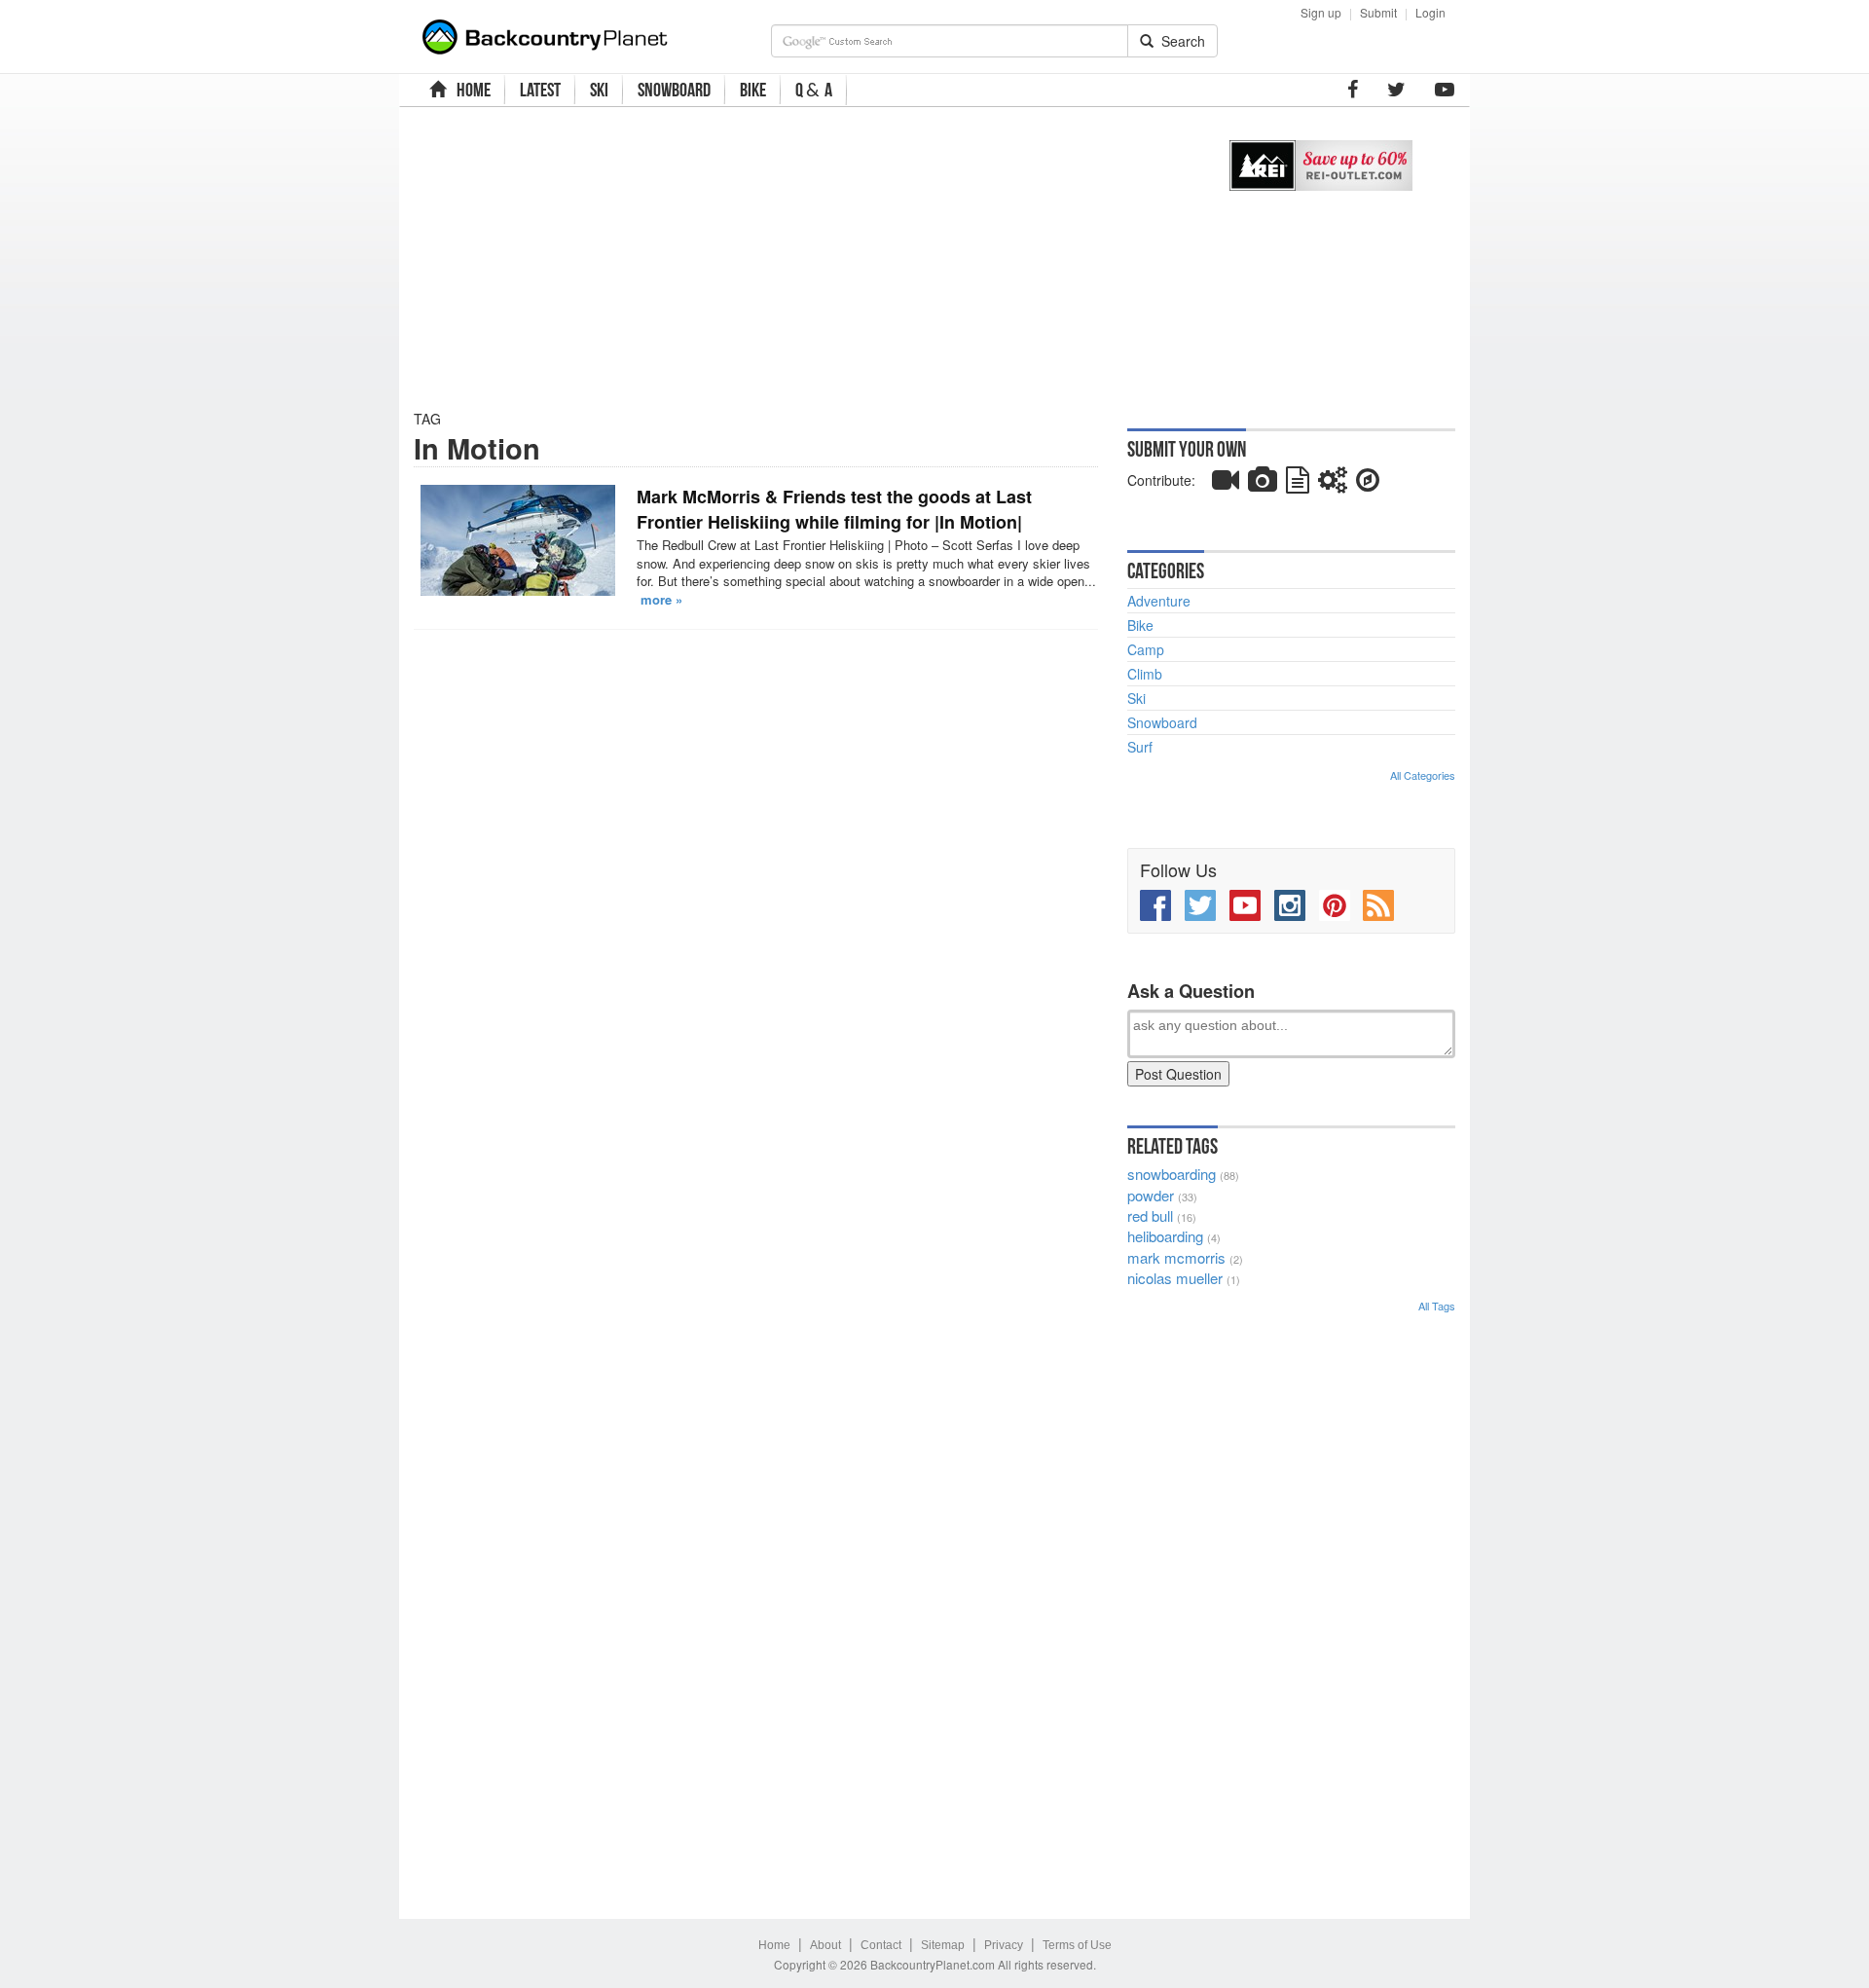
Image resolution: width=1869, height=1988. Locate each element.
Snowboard (1162, 722)
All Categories (1423, 775)
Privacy (1004, 1945)
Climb (1145, 674)
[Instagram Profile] (1290, 905)
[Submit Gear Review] (1333, 484)
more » (661, 599)
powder (1151, 1195)
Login (1430, 12)
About (825, 1945)
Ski (1136, 698)
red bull (1150, 1215)
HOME (471, 90)
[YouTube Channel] (1445, 90)
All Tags (1437, 1306)
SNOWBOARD (674, 90)
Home (774, 1945)
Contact (881, 1945)
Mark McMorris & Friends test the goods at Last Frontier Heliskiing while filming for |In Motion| (834, 509)
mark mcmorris (1176, 1257)
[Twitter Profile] (1396, 90)
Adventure (1159, 601)
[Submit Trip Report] (1368, 484)
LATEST (540, 90)
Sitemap (943, 1945)
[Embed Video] (1226, 484)
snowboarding (1172, 1174)
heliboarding (1165, 1236)
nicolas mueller (1175, 1278)
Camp (1146, 649)
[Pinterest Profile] (1335, 905)
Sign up (1321, 12)
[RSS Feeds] (1378, 905)
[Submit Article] (1298, 484)
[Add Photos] (1263, 484)
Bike (1140, 625)
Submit (1378, 12)
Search (1179, 41)
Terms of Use (1077, 1945)
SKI (599, 90)
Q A (814, 90)
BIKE (753, 90)
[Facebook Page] (1353, 90)
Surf (1140, 747)
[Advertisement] (801, 258)
